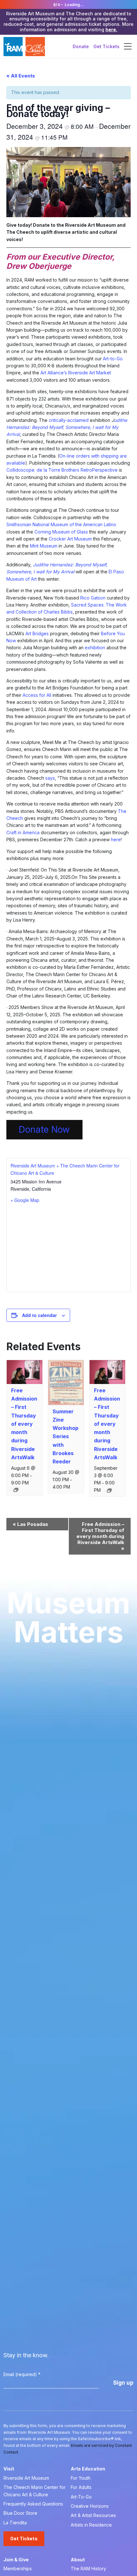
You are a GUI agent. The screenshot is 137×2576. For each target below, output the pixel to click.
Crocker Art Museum (70, 539)
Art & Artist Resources (93, 2515)
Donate (81, 46)
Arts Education (88, 2469)
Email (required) (22, 2374)
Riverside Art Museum (26, 2478)
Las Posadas (30, 1524)
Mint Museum (44, 546)
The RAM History (88, 2569)
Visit (9, 2469)
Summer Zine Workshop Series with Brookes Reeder (65, 1436)
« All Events (21, 76)
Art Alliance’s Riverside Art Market (76, 373)
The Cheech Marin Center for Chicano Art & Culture (35, 2491)
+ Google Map (25, 1200)
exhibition (95, 648)
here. (111, 29)
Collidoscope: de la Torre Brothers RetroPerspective (62, 470)
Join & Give (16, 2560)
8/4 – (68, 5)
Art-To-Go (81, 2497)
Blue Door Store (20, 2513)
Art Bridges (37, 633)
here (116, 839)
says (50, 778)
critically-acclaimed (69, 420)
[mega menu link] (128, 47)
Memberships (18, 2569)
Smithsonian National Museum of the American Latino (61, 524)
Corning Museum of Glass (61, 532)
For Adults (81, 2487)
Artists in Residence (91, 2525)
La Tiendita (15, 2523)
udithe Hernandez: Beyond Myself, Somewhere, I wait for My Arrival (67, 427)
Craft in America (23, 832)
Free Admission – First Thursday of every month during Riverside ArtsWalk (24, 1424)
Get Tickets (106, 46)
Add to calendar (39, 1315)
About (78, 2560)
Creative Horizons (90, 2506)
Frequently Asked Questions (33, 2504)
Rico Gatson (93, 598)
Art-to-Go (113, 359)
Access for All (37, 695)
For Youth (81, 2478)
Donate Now (44, 1130)
